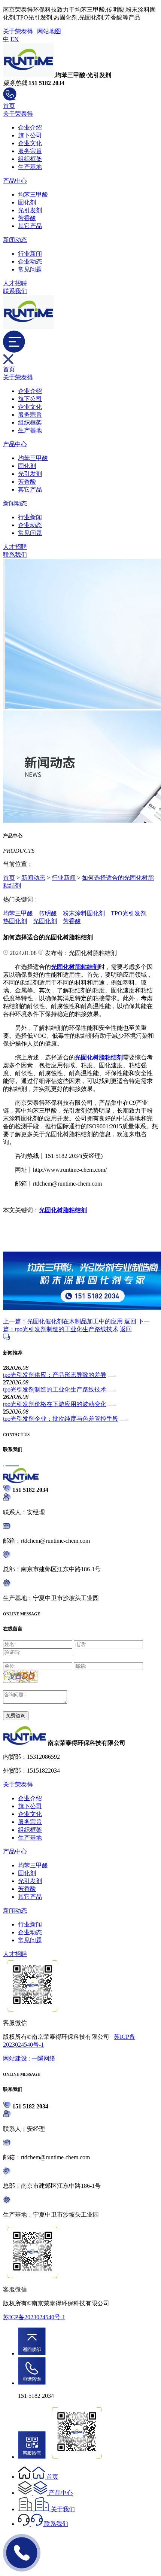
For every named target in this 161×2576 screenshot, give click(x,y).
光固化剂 (45, 921)
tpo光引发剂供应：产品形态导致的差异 (55, 1375)
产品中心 (15, 181)
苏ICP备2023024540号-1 (34, 2317)
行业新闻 (30, 254)
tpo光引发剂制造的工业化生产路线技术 (55, 1389)
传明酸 (48, 913)
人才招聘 (15, 283)
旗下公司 (30, 135)
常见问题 (30, 269)
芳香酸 (27, 218)
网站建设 (15, 2058)
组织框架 (30, 159)
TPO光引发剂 (129, 913)
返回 (130, 1321)
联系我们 (15, 291)
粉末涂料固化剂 (84, 913)
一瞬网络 (43, 2058)
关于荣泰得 (18, 31)
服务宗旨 (30, 151)
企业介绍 (30, 127)
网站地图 (49, 31)
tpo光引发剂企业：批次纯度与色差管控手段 (61, 1419)
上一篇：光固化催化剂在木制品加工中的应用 (63, 1321)
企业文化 (30, 143)
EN (15, 39)
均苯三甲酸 (33, 194)
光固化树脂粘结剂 (63, 1210)
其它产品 (30, 226)
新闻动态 (15, 240)
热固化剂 (15, 921)
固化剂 (27, 202)
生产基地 (30, 167)
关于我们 (63, 2509)
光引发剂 (30, 210)
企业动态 (30, 261)
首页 (9, 106)
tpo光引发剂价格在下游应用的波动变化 (55, 1404)
